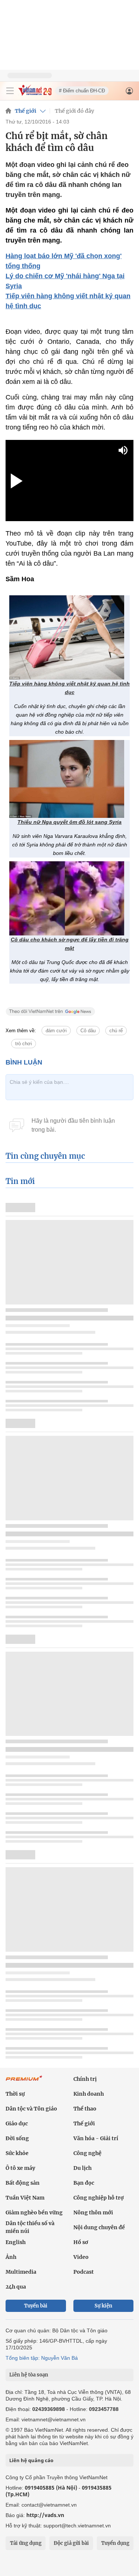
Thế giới (26, 111)
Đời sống (17, 2138)
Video (81, 2257)
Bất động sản (23, 2183)
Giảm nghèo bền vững (34, 2213)
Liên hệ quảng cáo (31, 2460)
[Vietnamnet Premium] (24, 2082)
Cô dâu (88, 1031)
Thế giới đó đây (75, 111)
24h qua (16, 2287)
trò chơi (24, 1044)
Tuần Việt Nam (25, 2198)
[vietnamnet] (35, 94)
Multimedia (21, 2272)
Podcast (84, 2272)
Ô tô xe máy (20, 2168)
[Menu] (10, 91)
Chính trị (85, 2079)
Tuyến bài (36, 2306)
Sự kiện (103, 2306)
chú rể (116, 1031)
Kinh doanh (89, 2094)
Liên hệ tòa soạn (29, 2375)
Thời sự (15, 2094)
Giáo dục (17, 2123)
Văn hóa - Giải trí (96, 2138)
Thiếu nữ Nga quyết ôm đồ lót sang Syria (69, 822)
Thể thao (85, 2109)
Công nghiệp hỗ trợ (99, 2198)
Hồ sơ (81, 2242)
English (16, 2242)
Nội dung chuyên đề (99, 2227)
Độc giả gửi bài (71, 2543)
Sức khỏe (17, 2153)
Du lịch (82, 2168)
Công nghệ (87, 2153)
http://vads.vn (45, 2515)
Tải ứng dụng (26, 2543)
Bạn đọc (84, 2183)
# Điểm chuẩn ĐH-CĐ (82, 91)
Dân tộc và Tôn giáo (31, 2109)
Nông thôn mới (93, 2213)
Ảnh (11, 2257)
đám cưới (56, 1031)
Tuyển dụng (115, 2543)
